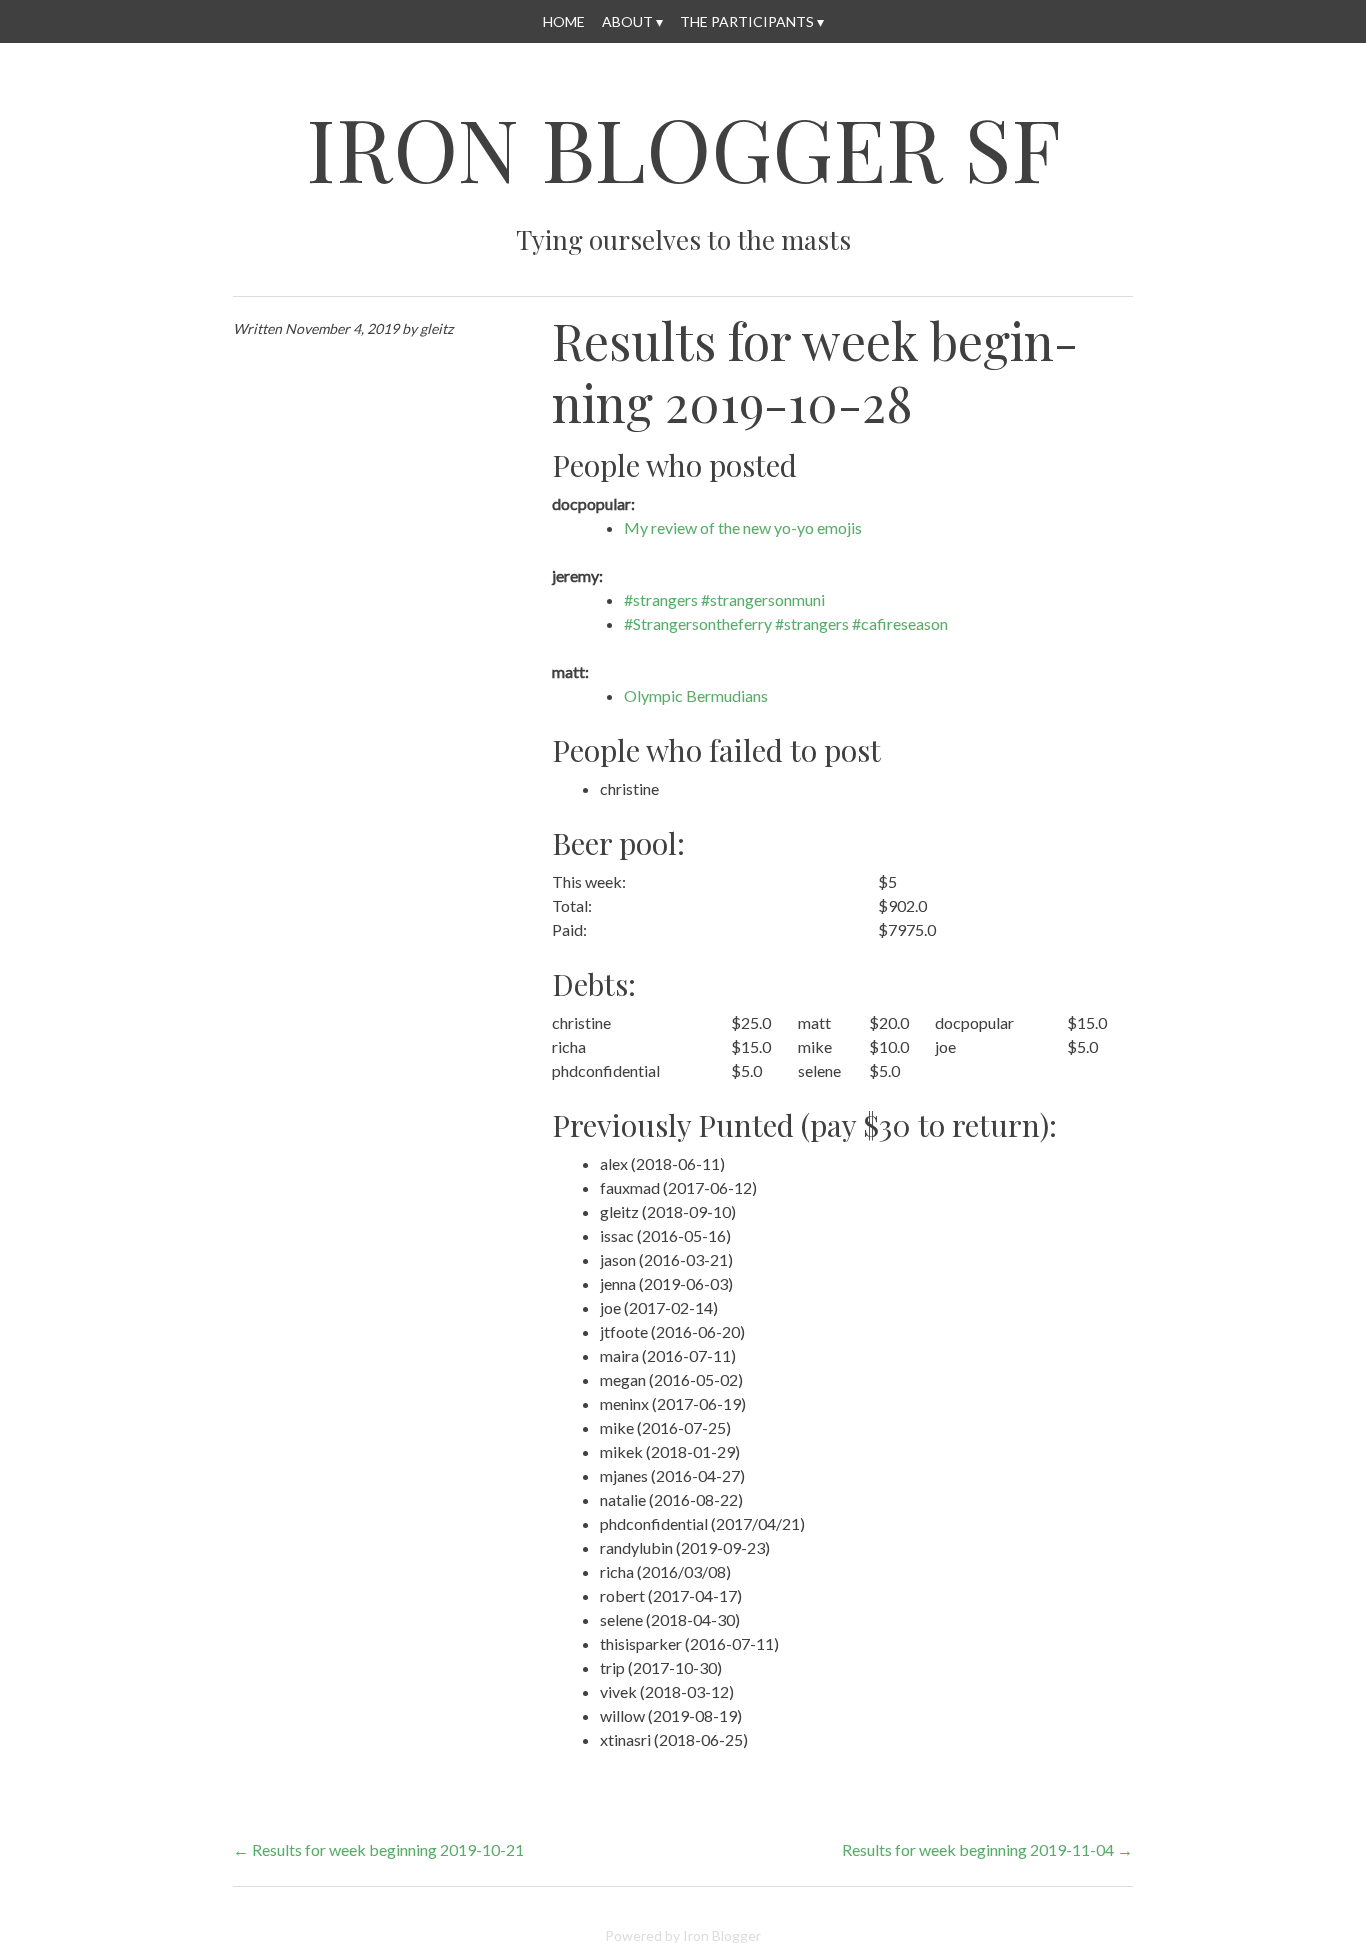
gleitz (436, 328)
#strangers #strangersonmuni (724, 599)
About (627, 21)
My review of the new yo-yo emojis (743, 527)
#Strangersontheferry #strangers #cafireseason (786, 623)
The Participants (747, 21)
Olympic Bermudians (696, 695)
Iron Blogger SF (683, 147)
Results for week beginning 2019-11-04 (987, 1849)
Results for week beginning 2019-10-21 (378, 1849)
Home (564, 21)
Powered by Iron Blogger (683, 1935)
